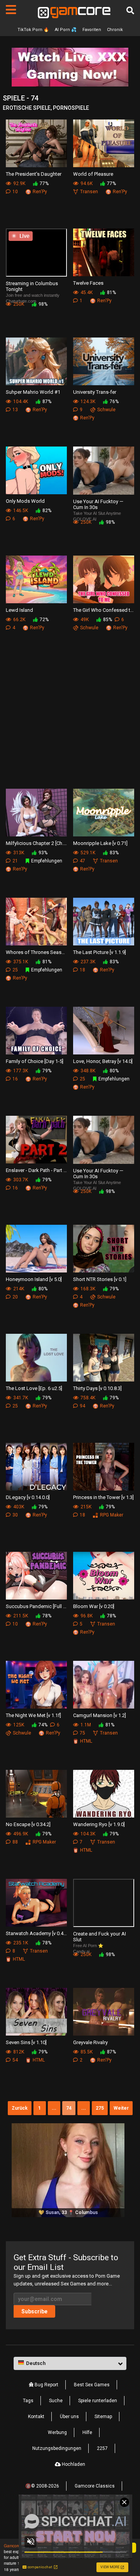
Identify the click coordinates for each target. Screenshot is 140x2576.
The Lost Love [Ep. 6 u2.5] (34, 1388)
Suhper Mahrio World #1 (33, 392)
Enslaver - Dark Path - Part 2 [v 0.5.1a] (36, 1170)
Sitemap (103, 2417)
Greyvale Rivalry (90, 2042)
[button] (70, 2363)
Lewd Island (19, 610)
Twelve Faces (88, 283)
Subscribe (34, 2311)
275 (100, 2108)
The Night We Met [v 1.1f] (33, 1715)
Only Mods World (25, 501)
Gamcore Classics (95, 2486)
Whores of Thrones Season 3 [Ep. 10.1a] (36, 952)
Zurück (20, 2108)
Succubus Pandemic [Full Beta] (36, 1606)
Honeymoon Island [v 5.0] (34, 1279)
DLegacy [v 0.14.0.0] (28, 1497)
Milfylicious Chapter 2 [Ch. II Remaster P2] (36, 843)
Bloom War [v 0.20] (94, 1606)
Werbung (57, 2432)
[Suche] (130, 10)
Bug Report (46, 2385)
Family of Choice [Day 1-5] (35, 1061)
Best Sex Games (92, 2385)
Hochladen (73, 2464)
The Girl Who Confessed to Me (104, 610)
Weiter (121, 2108)
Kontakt (36, 2417)
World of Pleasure (93, 174)
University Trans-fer (95, 392)
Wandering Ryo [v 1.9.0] (99, 1824)
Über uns (69, 2417)
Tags (28, 2401)
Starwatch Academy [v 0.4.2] (36, 1933)
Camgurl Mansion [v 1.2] (100, 1715)
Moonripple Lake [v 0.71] (100, 843)
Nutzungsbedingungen (57, 2448)
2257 (102, 2448)
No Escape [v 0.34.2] (28, 1824)
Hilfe (87, 2432)
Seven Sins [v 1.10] (26, 2042)
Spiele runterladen (98, 2401)
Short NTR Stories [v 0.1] (100, 1279)
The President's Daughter (34, 174)
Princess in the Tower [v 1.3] (103, 1497)
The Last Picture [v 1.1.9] (100, 952)
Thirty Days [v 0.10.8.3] (97, 1388)
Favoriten (92, 30)
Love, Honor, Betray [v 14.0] (103, 1061)
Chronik (115, 30)
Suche (56, 2401)
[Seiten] (11, 10)
